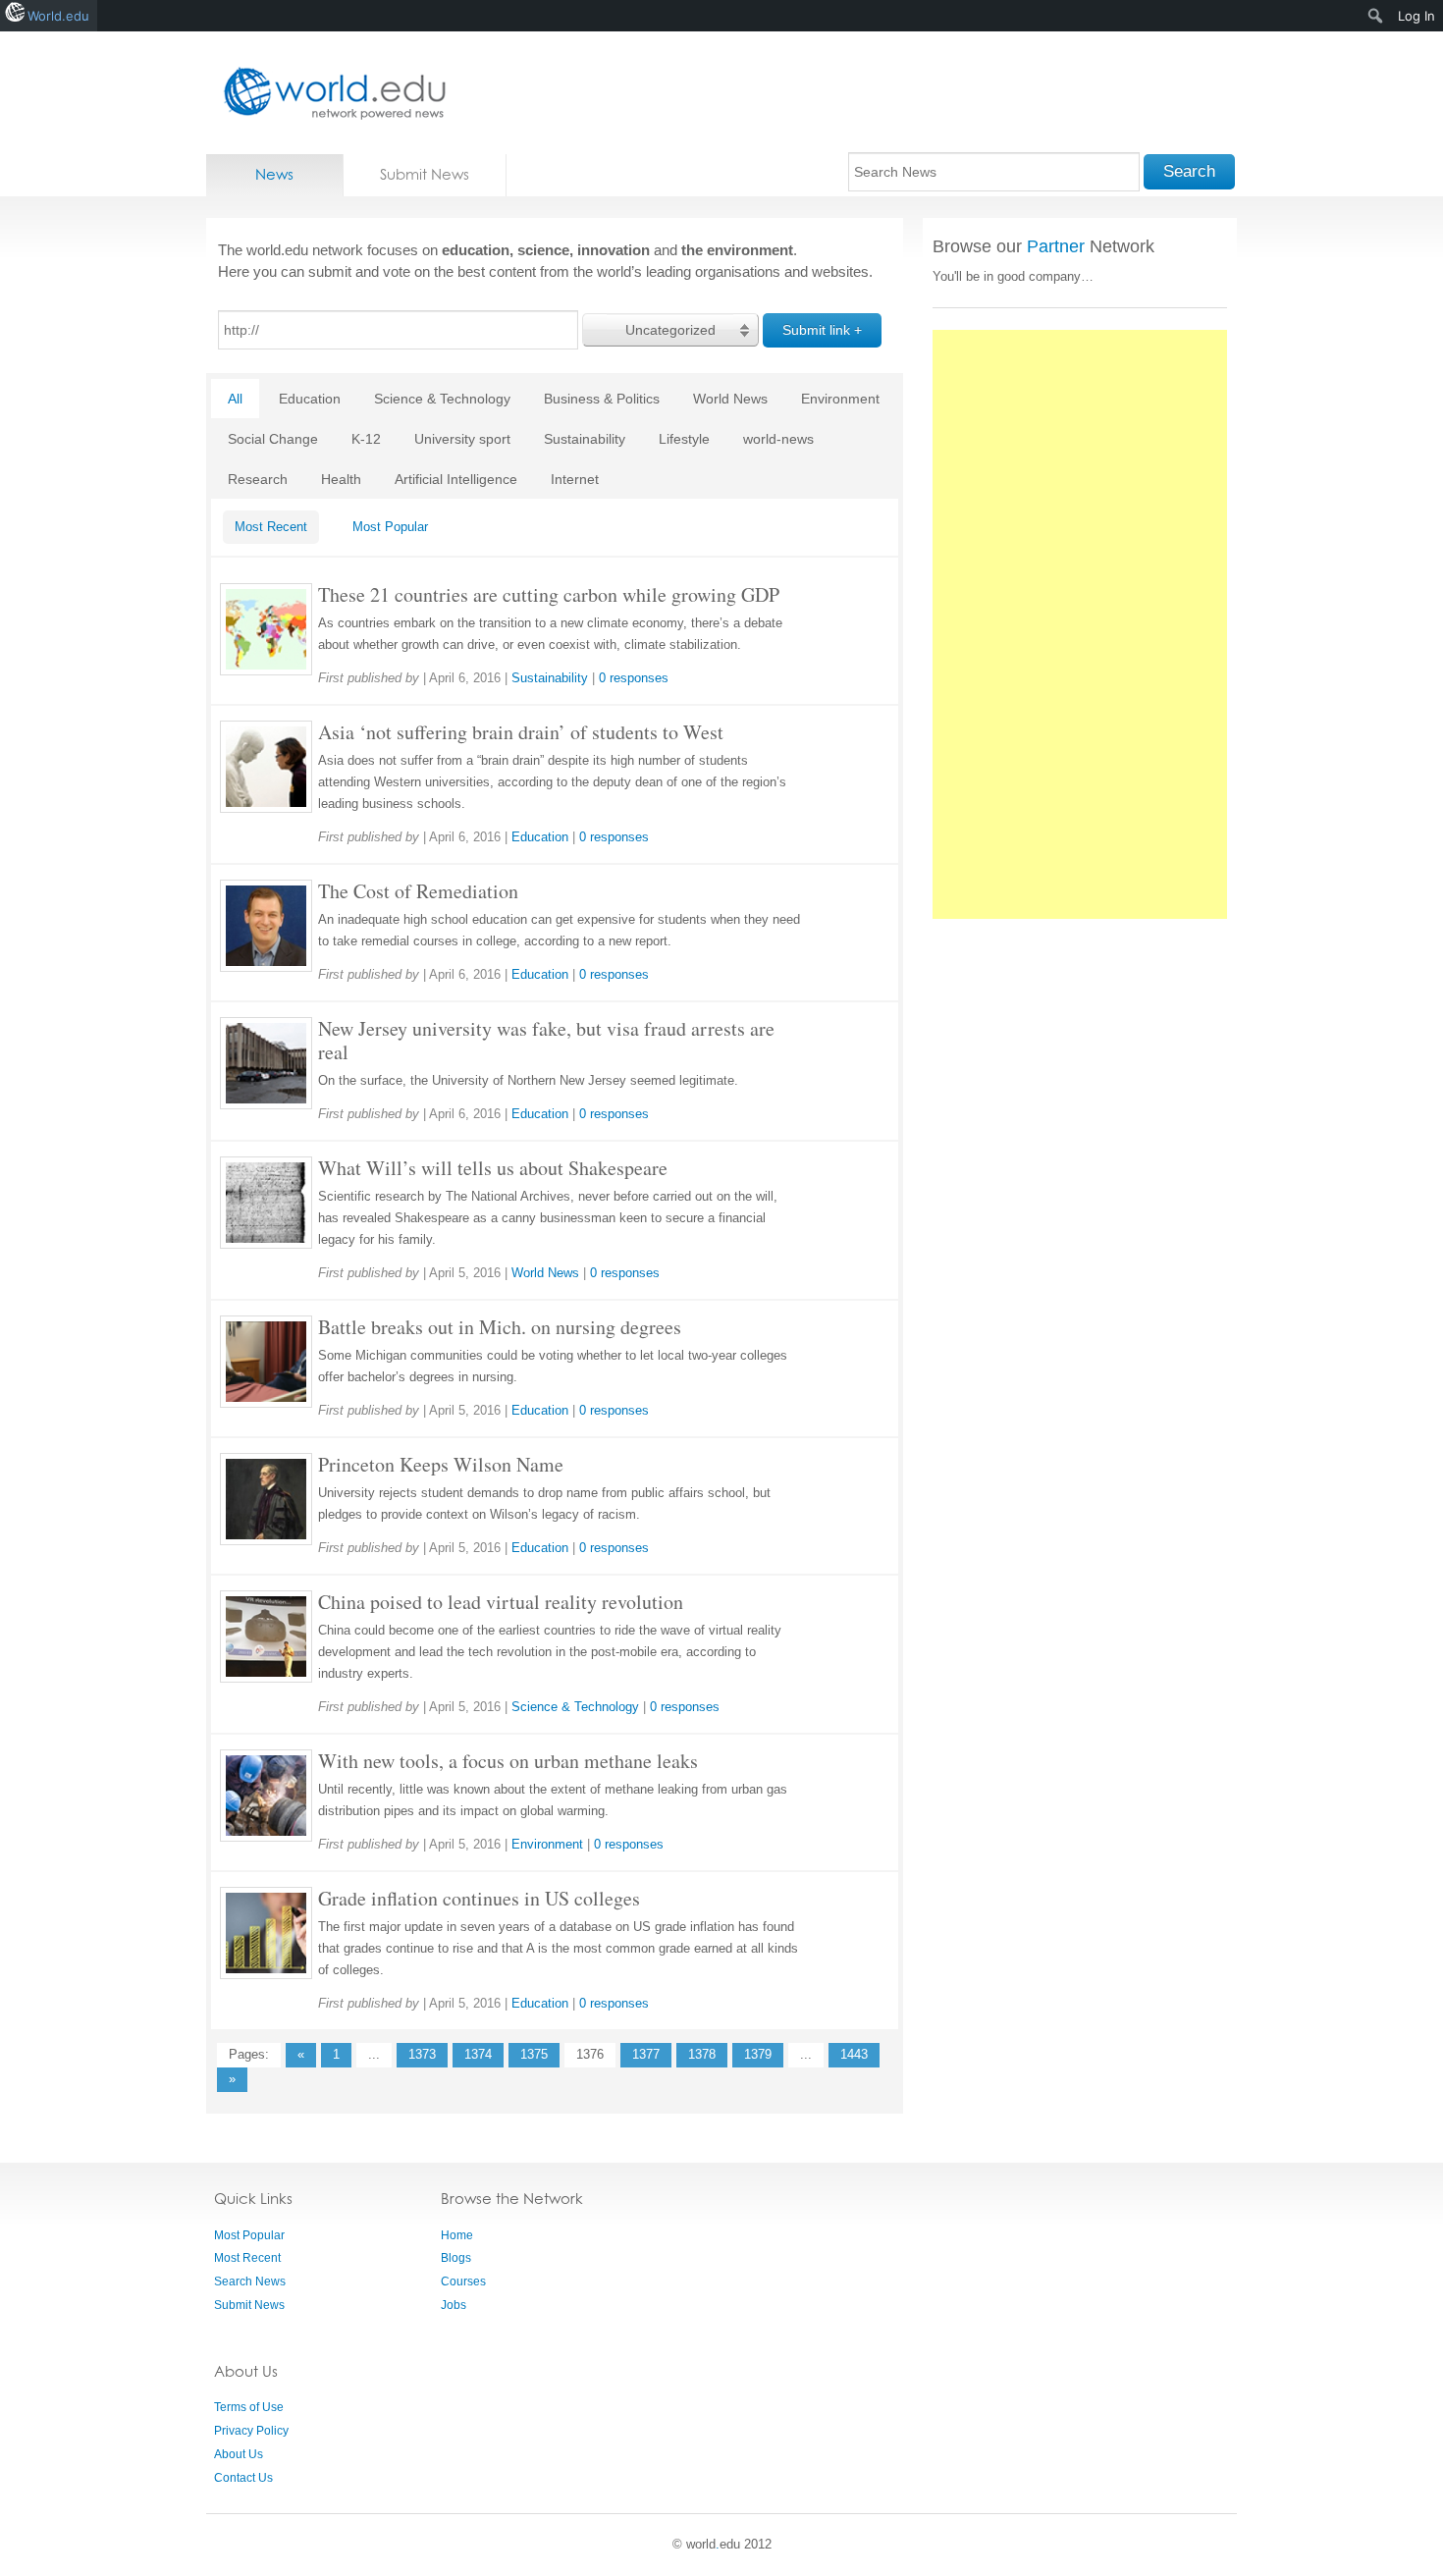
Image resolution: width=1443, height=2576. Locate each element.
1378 (702, 2054)
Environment (840, 399)
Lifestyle (684, 439)
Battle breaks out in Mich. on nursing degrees (500, 1327)
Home (457, 2235)
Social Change (273, 439)
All (235, 399)
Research (258, 479)
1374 (478, 2054)
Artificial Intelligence (456, 479)
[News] (329, 93)
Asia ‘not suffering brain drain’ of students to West (521, 732)
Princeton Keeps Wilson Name (441, 1464)
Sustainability (585, 439)
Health (341, 479)
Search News (250, 2281)
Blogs (456, 2258)
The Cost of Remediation (418, 891)
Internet (575, 479)
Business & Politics (602, 399)
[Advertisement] (1080, 624)
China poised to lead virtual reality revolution (501, 1602)
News (274, 174)
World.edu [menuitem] (58, 16)
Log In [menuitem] (1416, 16)
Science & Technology (442, 399)
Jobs (454, 2305)
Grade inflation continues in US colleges (479, 1898)
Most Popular (390, 527)
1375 (534, 2054)
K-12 (366, 439)
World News (730, 399)
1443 (854, 2054)
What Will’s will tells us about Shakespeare (493, 1168)
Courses (463, 2281)
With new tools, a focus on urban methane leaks (508, 1761)
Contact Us (243, 2478)
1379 (758, 2054)
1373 (422, 2054)
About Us (239, 2454)
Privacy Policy (251, 2431)
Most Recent (271, 527)
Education (310, 399)
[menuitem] (1376, 16)
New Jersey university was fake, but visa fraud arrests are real (546, 1040)
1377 (646, 2054)
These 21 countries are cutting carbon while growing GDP (549, 594)
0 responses (634, 678)
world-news (778, 439)
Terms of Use (249, 2407)
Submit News (425, 174)
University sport (462, 439)
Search (1189, 171)
